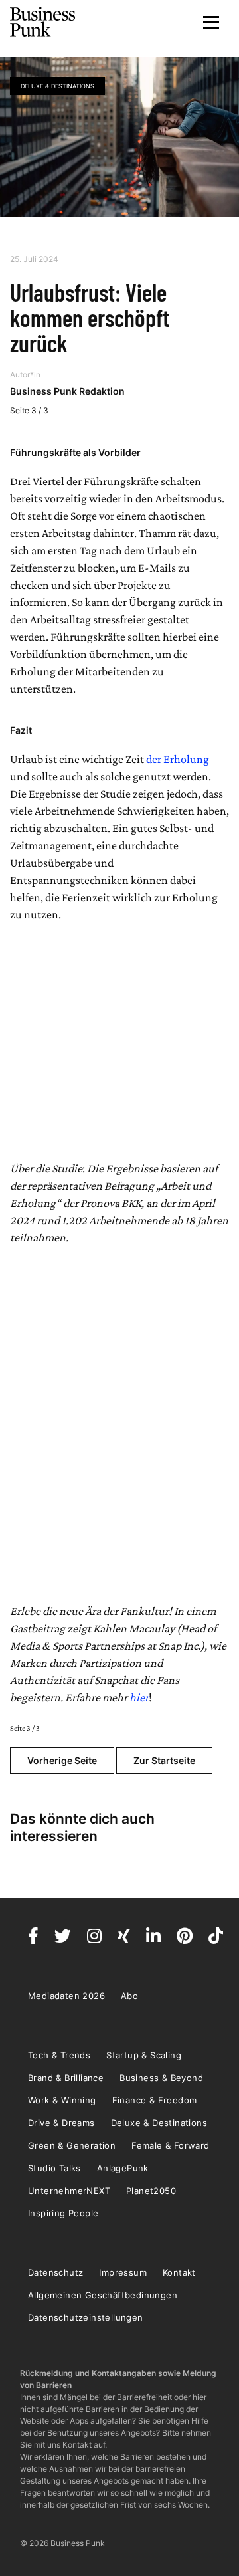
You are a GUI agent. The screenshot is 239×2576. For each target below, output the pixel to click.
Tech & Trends (59, 2055)
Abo (129, 1996)
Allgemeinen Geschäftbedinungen (103, 2295)
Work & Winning (62, 2100)
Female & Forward (170, 2145)
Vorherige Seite (62, 1760)
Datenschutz (55, 2272)
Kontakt (179, 2272)
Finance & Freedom (155, 2100)
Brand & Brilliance (66, 2078)
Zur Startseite (164, 1760)
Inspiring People (63, 2213)
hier (139, 1697)
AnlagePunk (123, 2168)
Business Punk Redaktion (67, 391)
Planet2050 (151, 2191)
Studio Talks (54, 2168)
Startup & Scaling (144, 2055)
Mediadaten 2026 (66, 1996)
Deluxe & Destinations (57, 86)
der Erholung (178, 759)
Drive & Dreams (61, 2123)
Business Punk (43, 22)
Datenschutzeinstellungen (86, 2317)
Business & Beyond (161, 2078)
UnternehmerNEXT (69, 2191)
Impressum (123, 2272)
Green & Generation (72, 2145)
